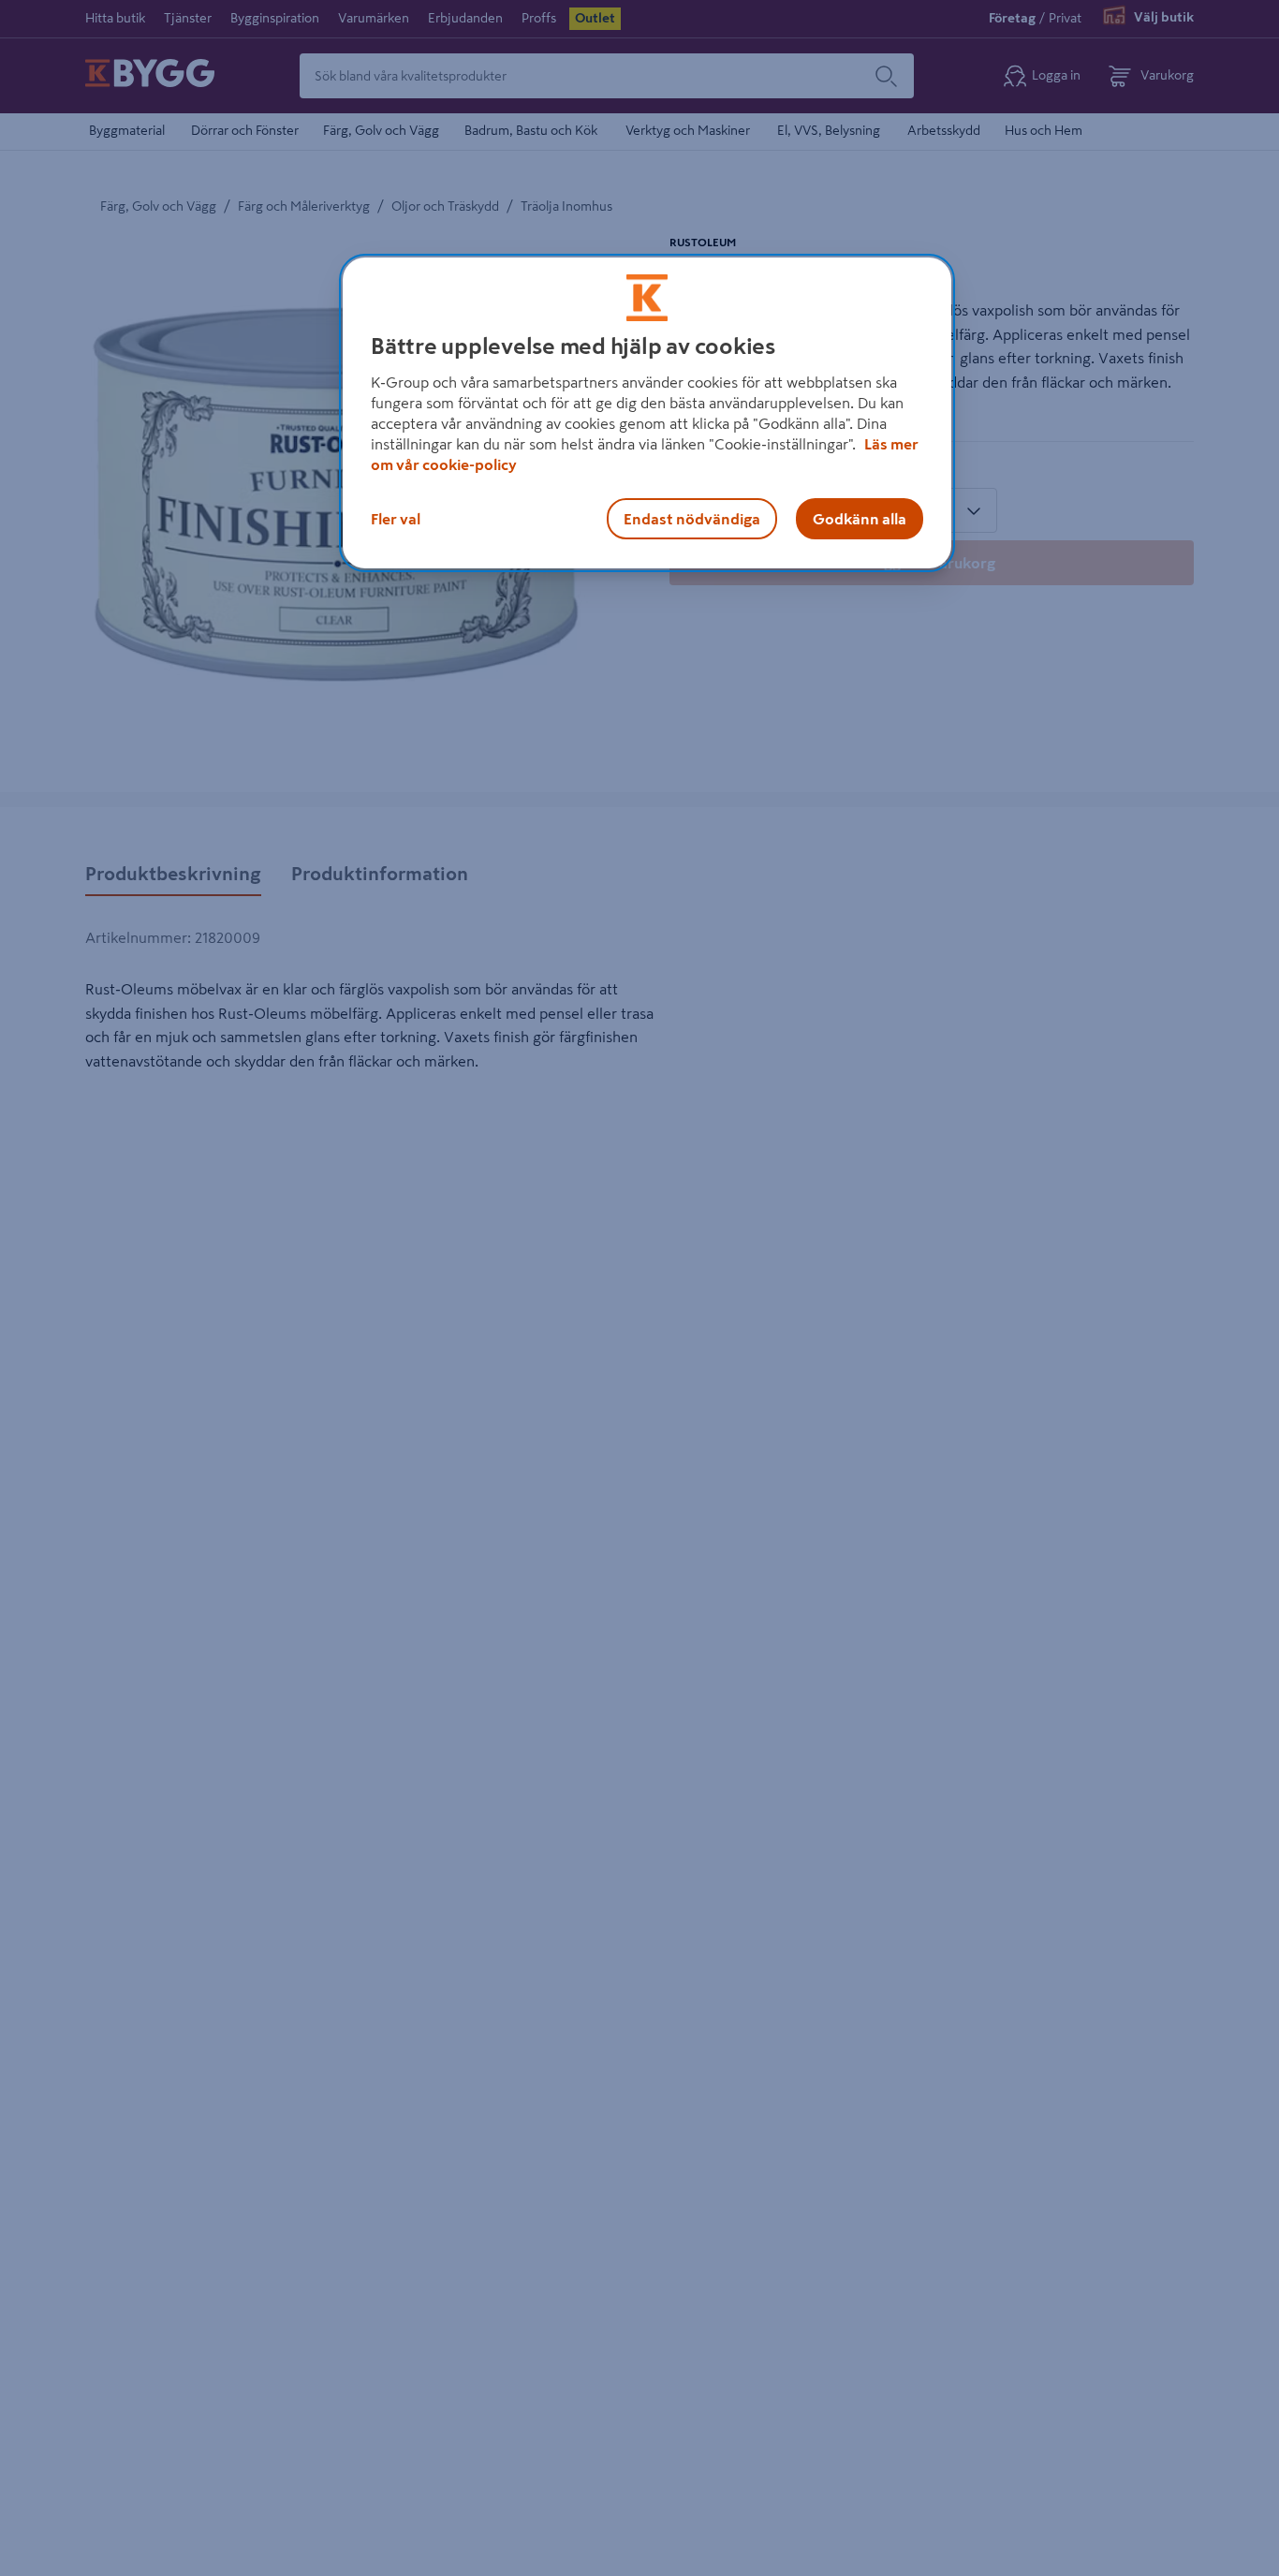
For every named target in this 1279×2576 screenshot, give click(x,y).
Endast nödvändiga (692, 519)
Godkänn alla (860, 519)
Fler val (396, 519)
